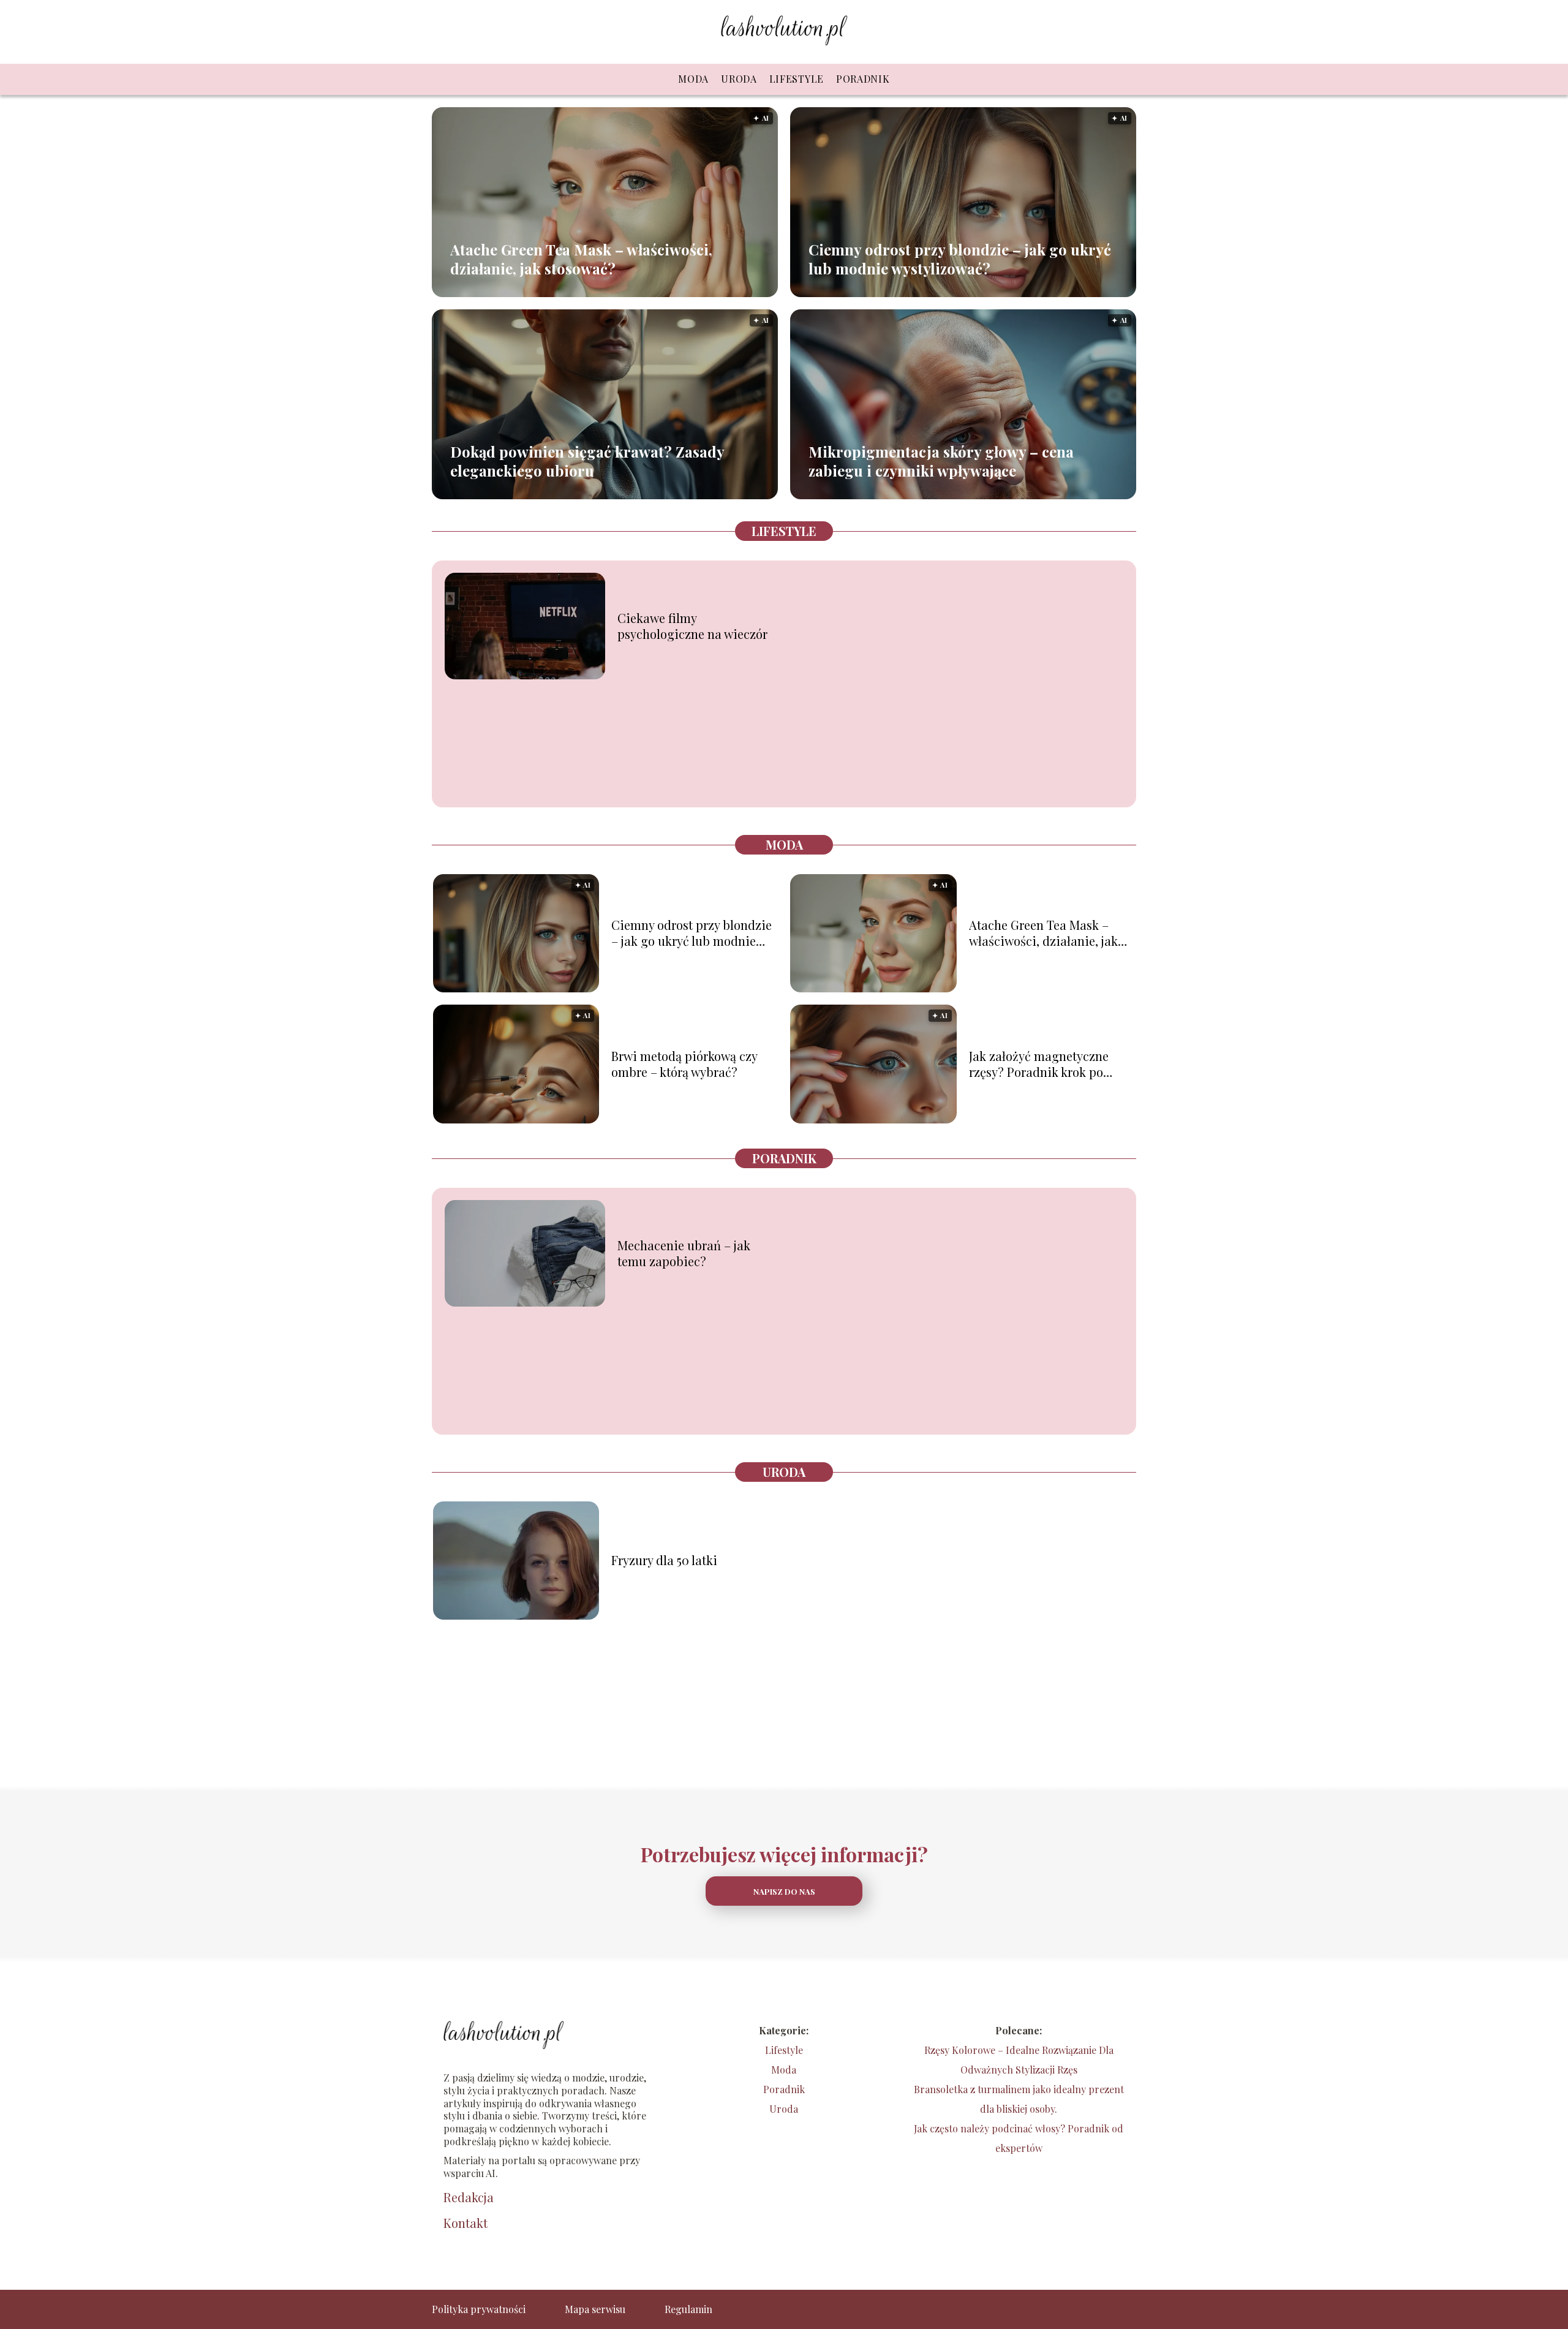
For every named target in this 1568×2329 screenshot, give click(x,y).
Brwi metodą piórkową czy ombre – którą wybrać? (684, 1064)
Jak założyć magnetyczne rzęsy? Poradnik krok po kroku (1039, 1064)
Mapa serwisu (595, 2309)
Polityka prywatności (479, 2309)
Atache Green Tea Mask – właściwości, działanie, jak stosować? (581, 259)
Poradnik (863, 79)
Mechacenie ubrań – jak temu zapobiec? (684, 1253)
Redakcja (469, 2197)
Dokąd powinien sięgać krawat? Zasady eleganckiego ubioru (587, 461)
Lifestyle (797, 79)
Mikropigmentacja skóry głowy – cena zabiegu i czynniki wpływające (941, 461)
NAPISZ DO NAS (784, 1891)
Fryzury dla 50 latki (664, 1560)
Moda (693, 79)
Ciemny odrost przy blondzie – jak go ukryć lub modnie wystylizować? (960, 259)
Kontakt (466, 2223)
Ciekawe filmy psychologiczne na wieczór (692, 626)
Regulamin (688, 2309)
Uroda (739, 79)
